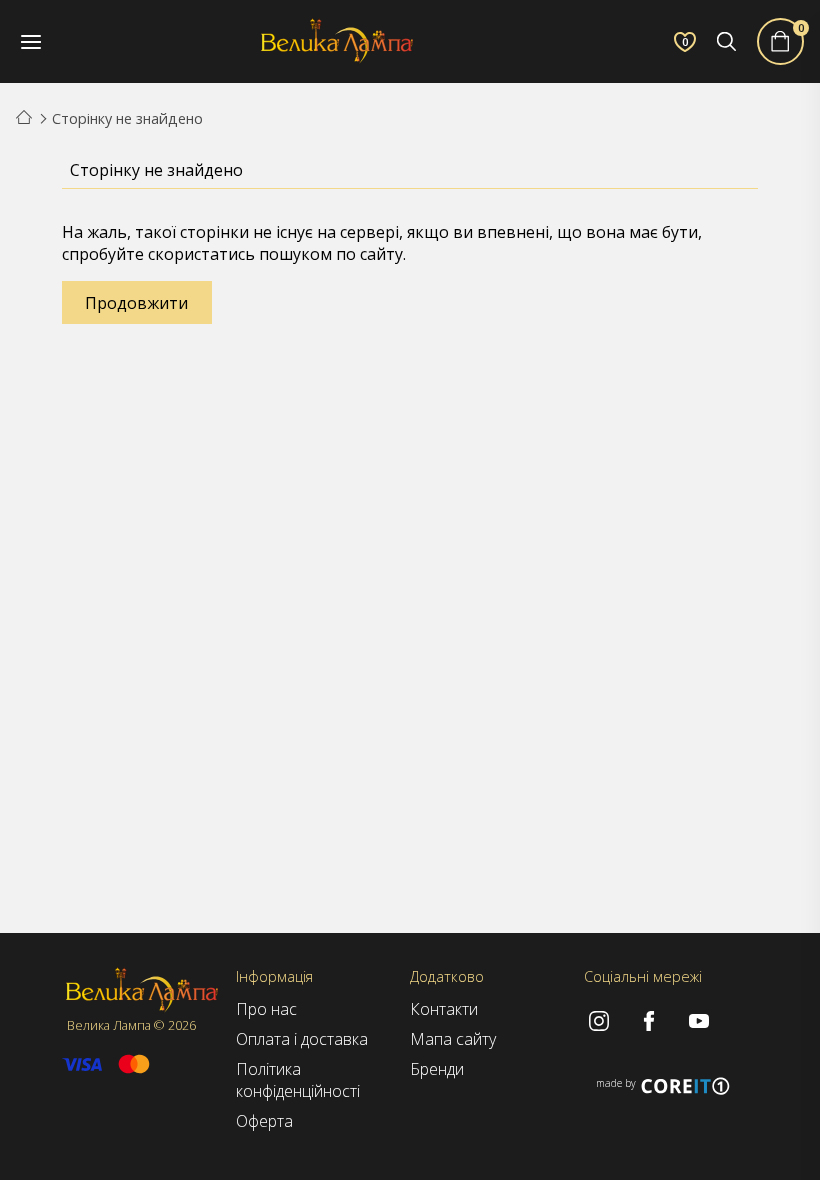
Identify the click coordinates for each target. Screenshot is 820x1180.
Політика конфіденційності (298, 1080)
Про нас (266, 1009)
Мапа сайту (453, 1039)
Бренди (437, 1069)
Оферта (264, 1121)
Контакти (444, 1009)
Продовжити (136, 303)
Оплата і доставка (302, 1039)
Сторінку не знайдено (127, 118)
